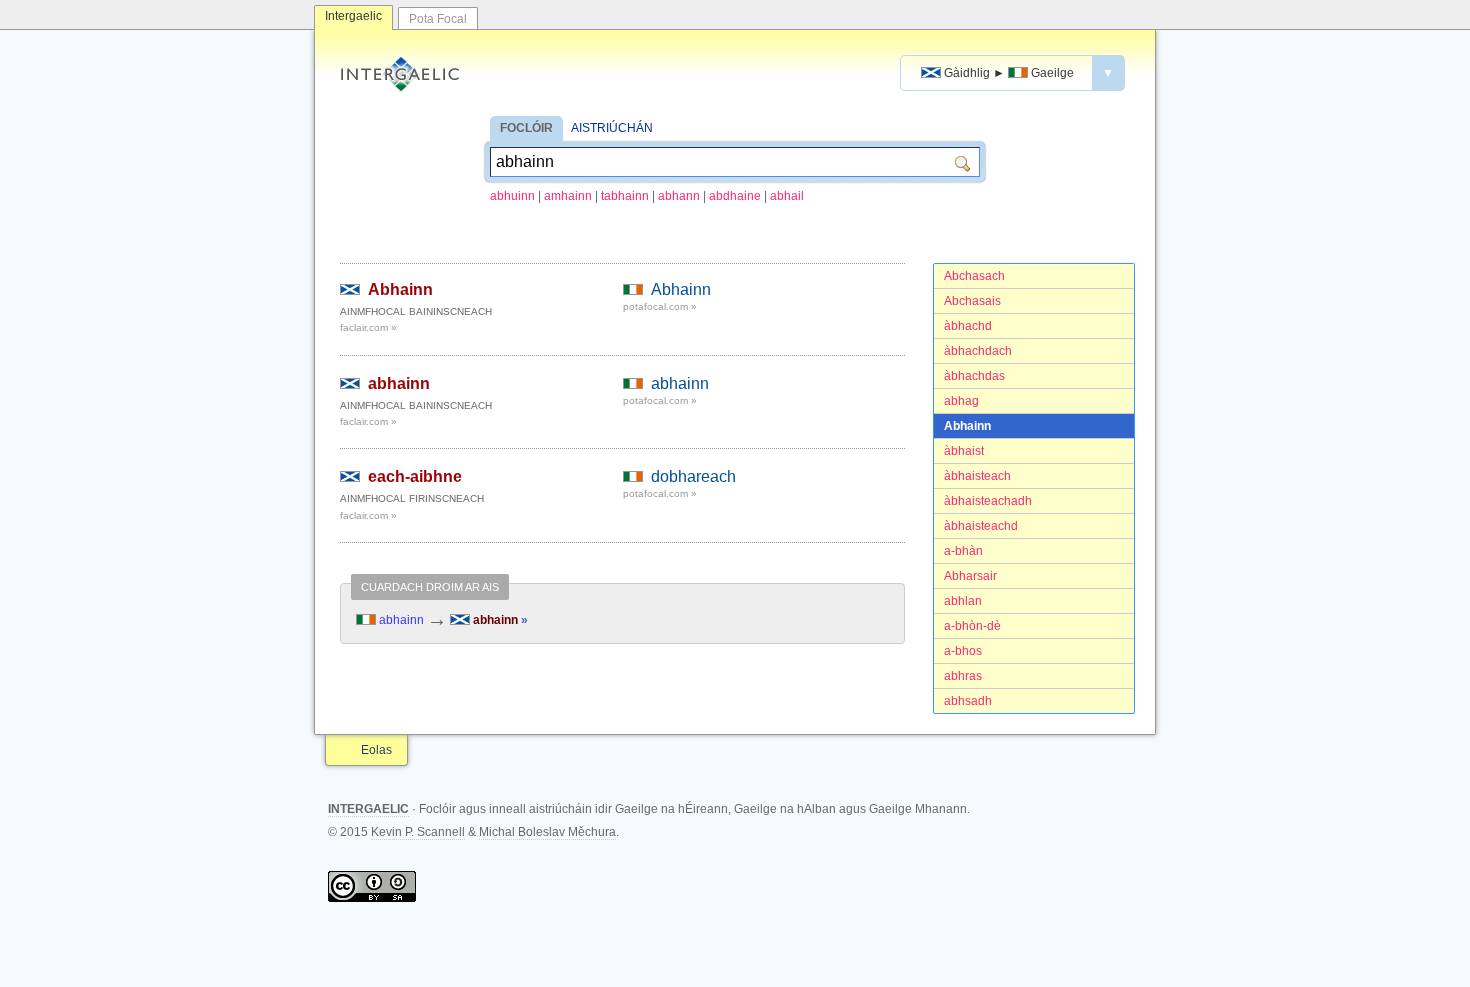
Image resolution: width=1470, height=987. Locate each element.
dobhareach (693, 476)
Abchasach (974, 276)
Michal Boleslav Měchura (547, 832)
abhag (961, 401)
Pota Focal (438, 19)
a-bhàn (963, 551)
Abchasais (972, 301)
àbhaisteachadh (988, 501)
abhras (963, 676)
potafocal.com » (660, 306)
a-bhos (963, 651)
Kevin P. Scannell (418, 832)
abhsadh (968, 701)
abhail (787, 196)
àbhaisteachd (981, 526)
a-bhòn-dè (972, 626)
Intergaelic (353, 16)
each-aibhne (415, 476)
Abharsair (970, 576)
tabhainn (625, 196)
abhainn (399, 383)
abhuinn (512, 196)
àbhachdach (978, 351)
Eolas (376, 750)
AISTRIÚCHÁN (612, 128)
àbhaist (964, 451)
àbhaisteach (977, 476)
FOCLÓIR (526, 128)
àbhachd (968, 326)
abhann (679, 196)
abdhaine (735, 196)
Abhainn (967, 426)
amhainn (568, 196)
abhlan (963, 601)
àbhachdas (974, 376)
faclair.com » (368, 327)
